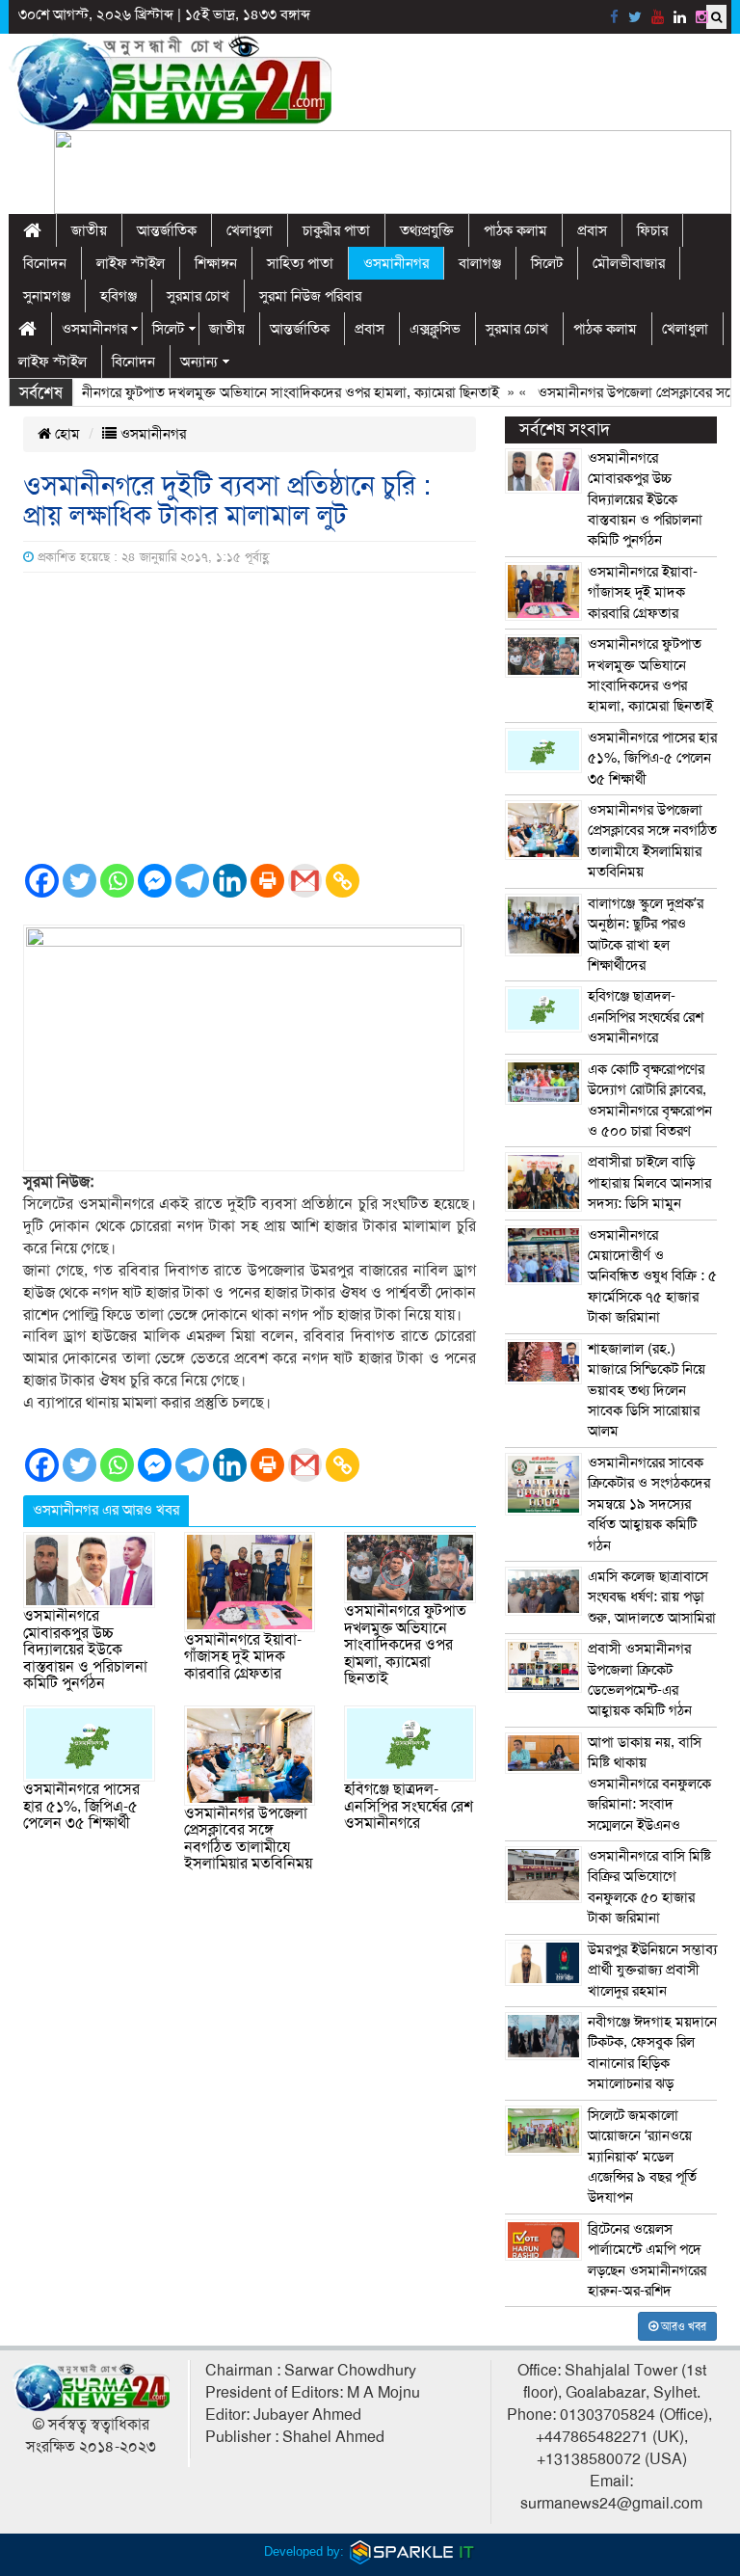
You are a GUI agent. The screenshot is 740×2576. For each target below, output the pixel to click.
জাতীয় (89, 230)
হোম (66, 434)
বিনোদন (45, 263)
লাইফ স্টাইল (131, 263)
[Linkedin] (230, 881)
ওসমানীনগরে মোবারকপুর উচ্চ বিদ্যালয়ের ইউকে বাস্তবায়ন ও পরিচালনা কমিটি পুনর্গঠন (85, 1650)
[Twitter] (79, 881)
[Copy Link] (343, 881)
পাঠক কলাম (515, 230)
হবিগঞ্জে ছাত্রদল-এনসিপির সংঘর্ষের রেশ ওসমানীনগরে (409, 1806)
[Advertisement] (250, 717)
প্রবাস (592, 230)
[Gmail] (305, 881)
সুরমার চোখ (198, 296)
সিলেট (547, 263)
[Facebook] (42, 881)
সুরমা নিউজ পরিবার (310, 296)
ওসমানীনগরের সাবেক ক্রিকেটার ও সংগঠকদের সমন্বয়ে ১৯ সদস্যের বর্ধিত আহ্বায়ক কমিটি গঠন (649, 1504)
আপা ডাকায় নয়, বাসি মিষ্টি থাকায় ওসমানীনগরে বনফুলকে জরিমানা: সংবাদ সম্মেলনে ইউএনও (649, 1784)
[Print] (267, 881)
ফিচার (652, 230)
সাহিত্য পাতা (300, 263)
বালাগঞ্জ (480, 263)
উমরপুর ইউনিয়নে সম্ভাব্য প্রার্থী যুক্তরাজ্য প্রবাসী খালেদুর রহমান (652, 1970)
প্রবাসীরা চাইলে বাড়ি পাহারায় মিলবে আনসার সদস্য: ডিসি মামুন (649, 1182)
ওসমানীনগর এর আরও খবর (106, 1510)
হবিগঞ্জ (119, 296)
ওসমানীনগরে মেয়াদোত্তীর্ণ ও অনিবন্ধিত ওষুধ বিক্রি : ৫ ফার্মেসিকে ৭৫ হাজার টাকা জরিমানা (652, 1276)
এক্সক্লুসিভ (435, 329)
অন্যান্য (199, 362)
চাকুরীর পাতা (336, 230)
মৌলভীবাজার (629, 263)
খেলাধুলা (250, 230)
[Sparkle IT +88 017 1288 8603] (412, 2551)
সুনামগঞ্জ (47, 296)
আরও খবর (682, 2326)
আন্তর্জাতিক (167, 230)
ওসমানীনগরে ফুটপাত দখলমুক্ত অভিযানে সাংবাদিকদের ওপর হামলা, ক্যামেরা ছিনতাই (248, 392)
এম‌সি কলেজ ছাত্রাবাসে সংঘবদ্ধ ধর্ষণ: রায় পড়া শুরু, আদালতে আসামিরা (652, 1597)
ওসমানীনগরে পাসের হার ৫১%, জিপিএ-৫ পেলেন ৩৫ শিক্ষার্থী (81, 1806)
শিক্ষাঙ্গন (216, 263)
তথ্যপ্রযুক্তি (427, 230)
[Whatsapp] (117, 881)
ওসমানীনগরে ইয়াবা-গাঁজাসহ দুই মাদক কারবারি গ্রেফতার (243, 1657)
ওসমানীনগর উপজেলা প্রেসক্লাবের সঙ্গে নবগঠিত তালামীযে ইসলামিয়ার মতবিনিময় (248, 1839)
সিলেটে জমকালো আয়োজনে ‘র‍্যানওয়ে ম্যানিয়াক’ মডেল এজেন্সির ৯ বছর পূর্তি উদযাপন (642, 2157)
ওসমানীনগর (396, 263)
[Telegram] (192, 881)
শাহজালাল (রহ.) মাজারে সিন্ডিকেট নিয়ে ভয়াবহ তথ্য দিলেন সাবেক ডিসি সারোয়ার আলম (647, 1390)
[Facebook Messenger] (155, 881)
